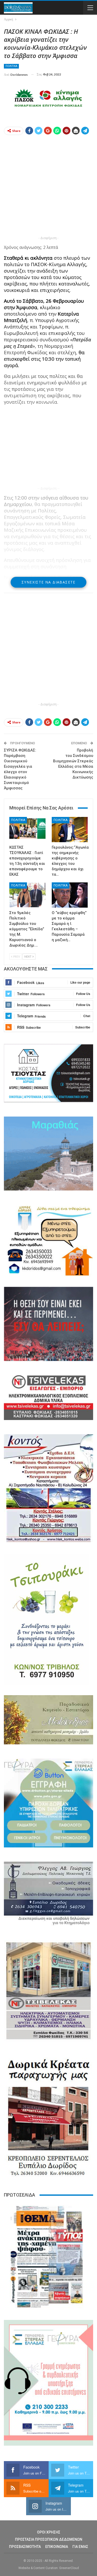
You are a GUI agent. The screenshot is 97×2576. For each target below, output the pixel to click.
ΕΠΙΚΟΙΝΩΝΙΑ (57, 2547)
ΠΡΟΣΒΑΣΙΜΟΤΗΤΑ (25, 2547)
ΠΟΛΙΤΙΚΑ (11, 66)
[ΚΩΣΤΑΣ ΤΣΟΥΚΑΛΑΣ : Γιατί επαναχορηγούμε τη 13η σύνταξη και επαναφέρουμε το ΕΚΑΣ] (27, 830)
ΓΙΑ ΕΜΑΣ (80, 2547)
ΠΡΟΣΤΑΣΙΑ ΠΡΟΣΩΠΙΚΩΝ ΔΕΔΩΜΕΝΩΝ (49, 2539)
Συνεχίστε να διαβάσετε (48, 582)
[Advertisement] (48, 187)
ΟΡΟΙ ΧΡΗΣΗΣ (49, 2532)
